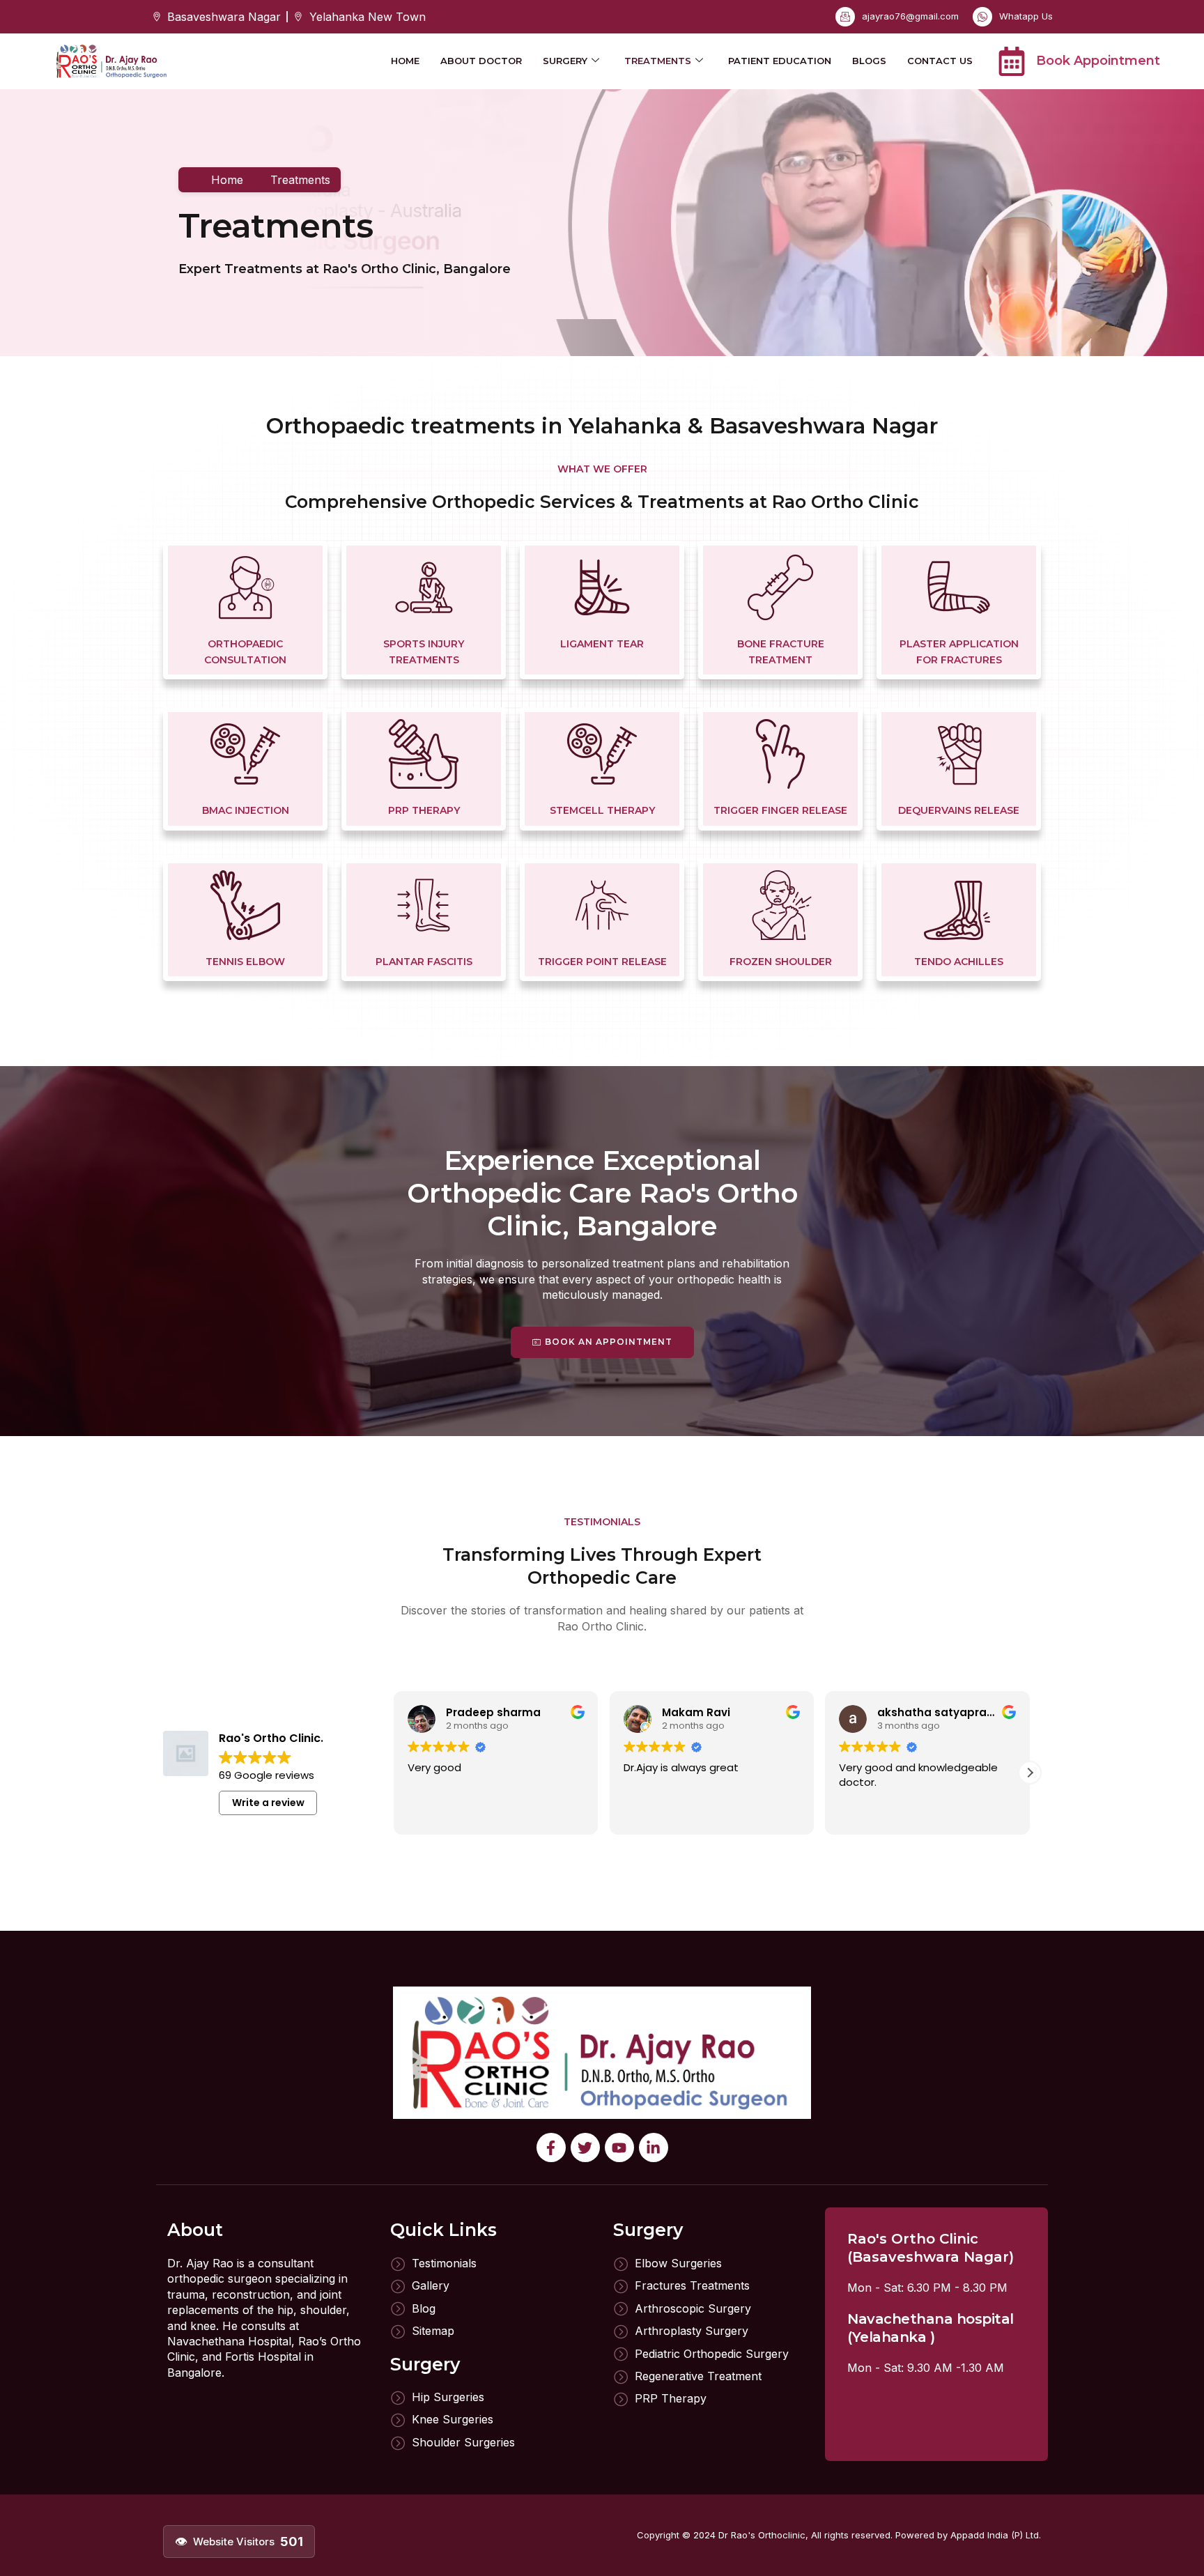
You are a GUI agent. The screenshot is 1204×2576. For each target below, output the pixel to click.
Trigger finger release (780, 810)
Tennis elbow (245, 962)
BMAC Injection (246, 810)
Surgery (565, 61)
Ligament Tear (602, 644)
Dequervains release (959, 810)
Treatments (658, 61)
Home (405, 61)
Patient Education (780, 61)
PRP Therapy (424, 810)
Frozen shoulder (781, 962)
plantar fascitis (424, 962)
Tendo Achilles (959, 962)
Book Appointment (1098, 61)
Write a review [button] (268, 1803)
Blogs (869, 61)
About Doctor (481, 61)
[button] (1030, 1773)
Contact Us (940, 61)
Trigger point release (602, 962)
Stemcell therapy (602, 810)
